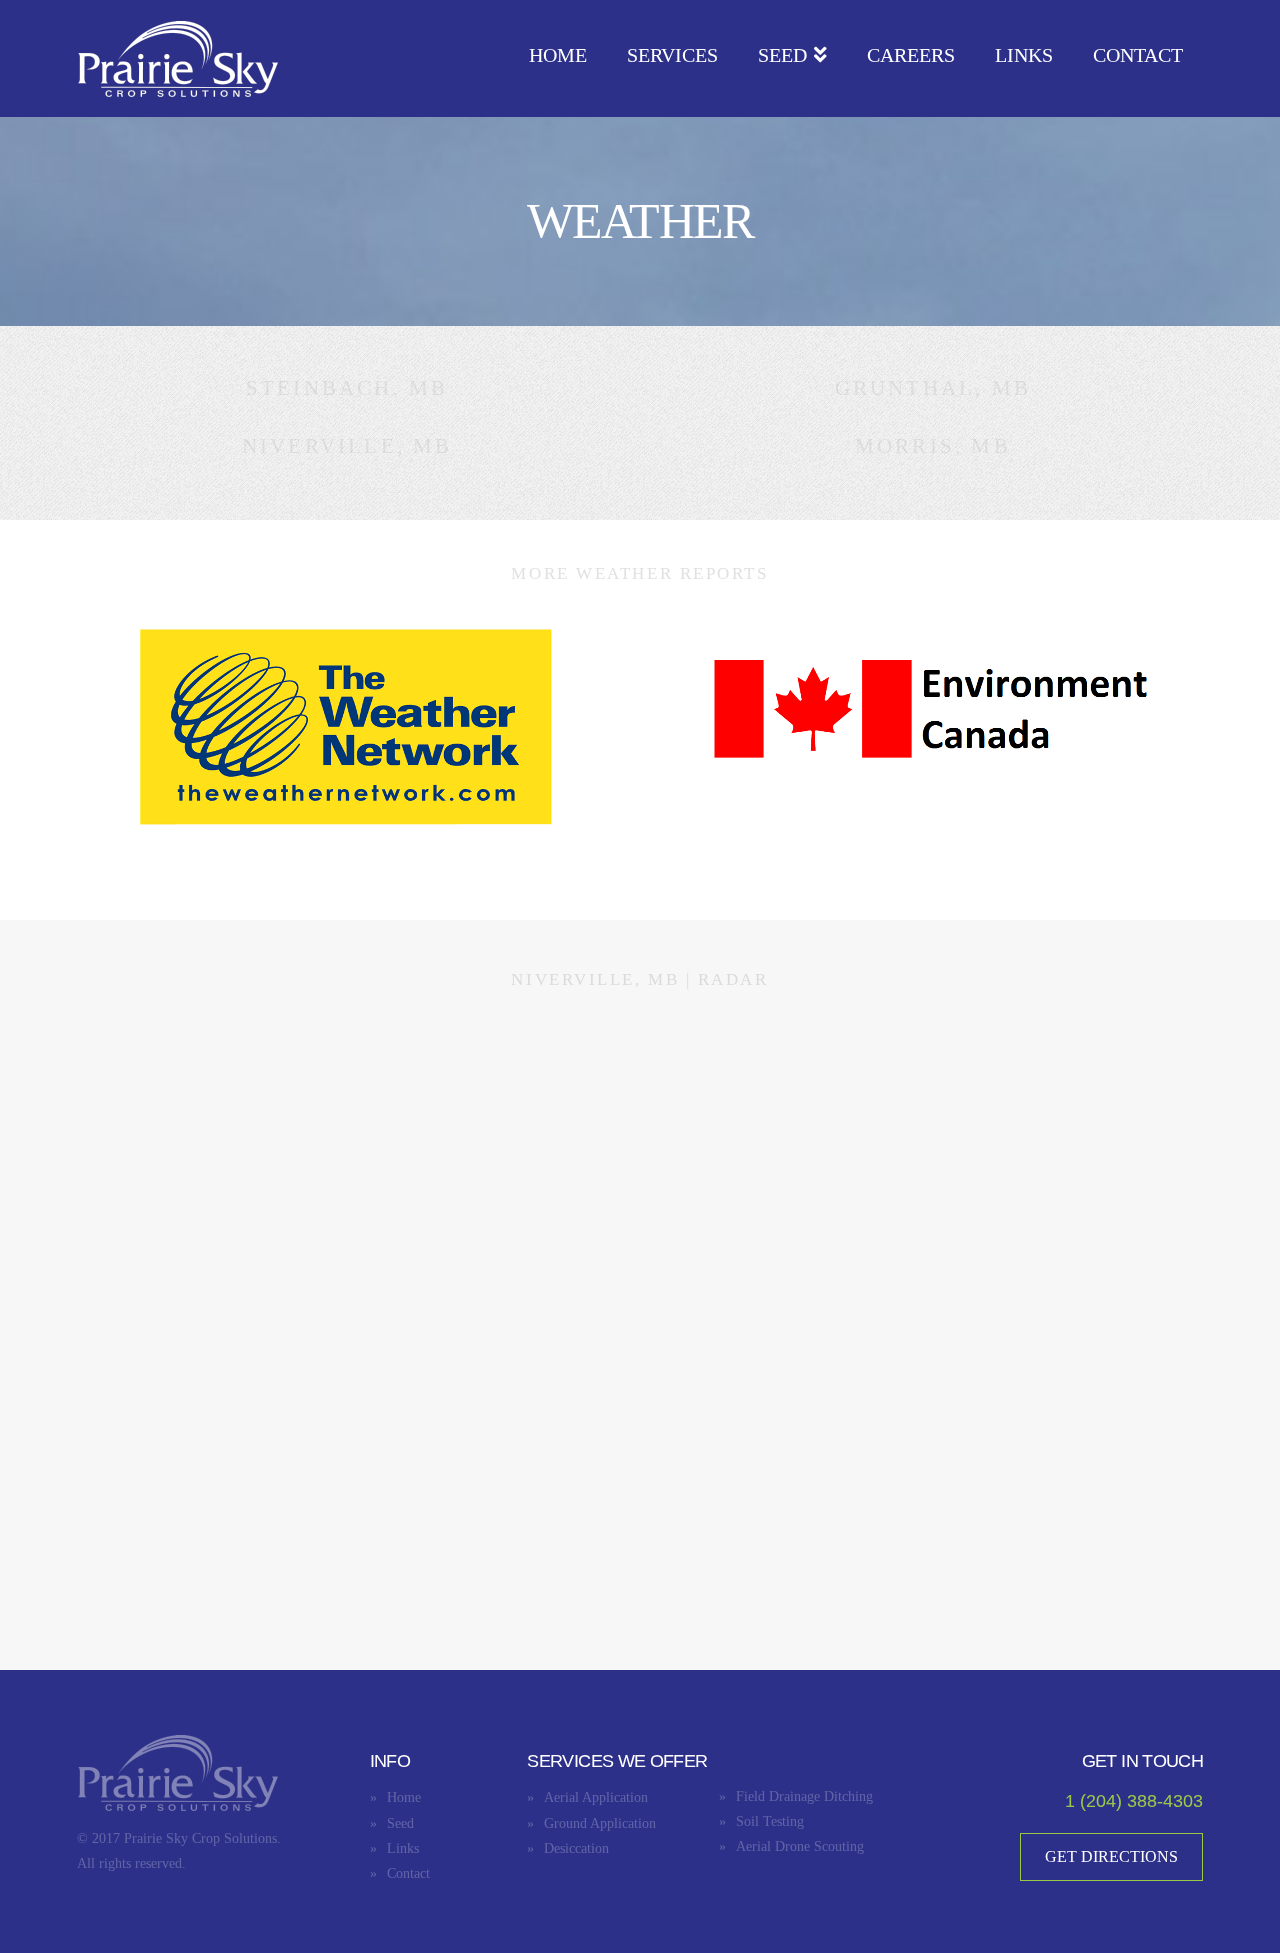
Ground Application (600, 1823)
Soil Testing (770, 1821)
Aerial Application (596, 1797)
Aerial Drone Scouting (800, 1846)
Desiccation (576, 1848)
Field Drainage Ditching (804, 1796)
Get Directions (1111, 1856)
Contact (408, 1873)
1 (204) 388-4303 (1134, 1801)
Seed (400, 1823)
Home (404, 1797)
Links (403, 1848)
